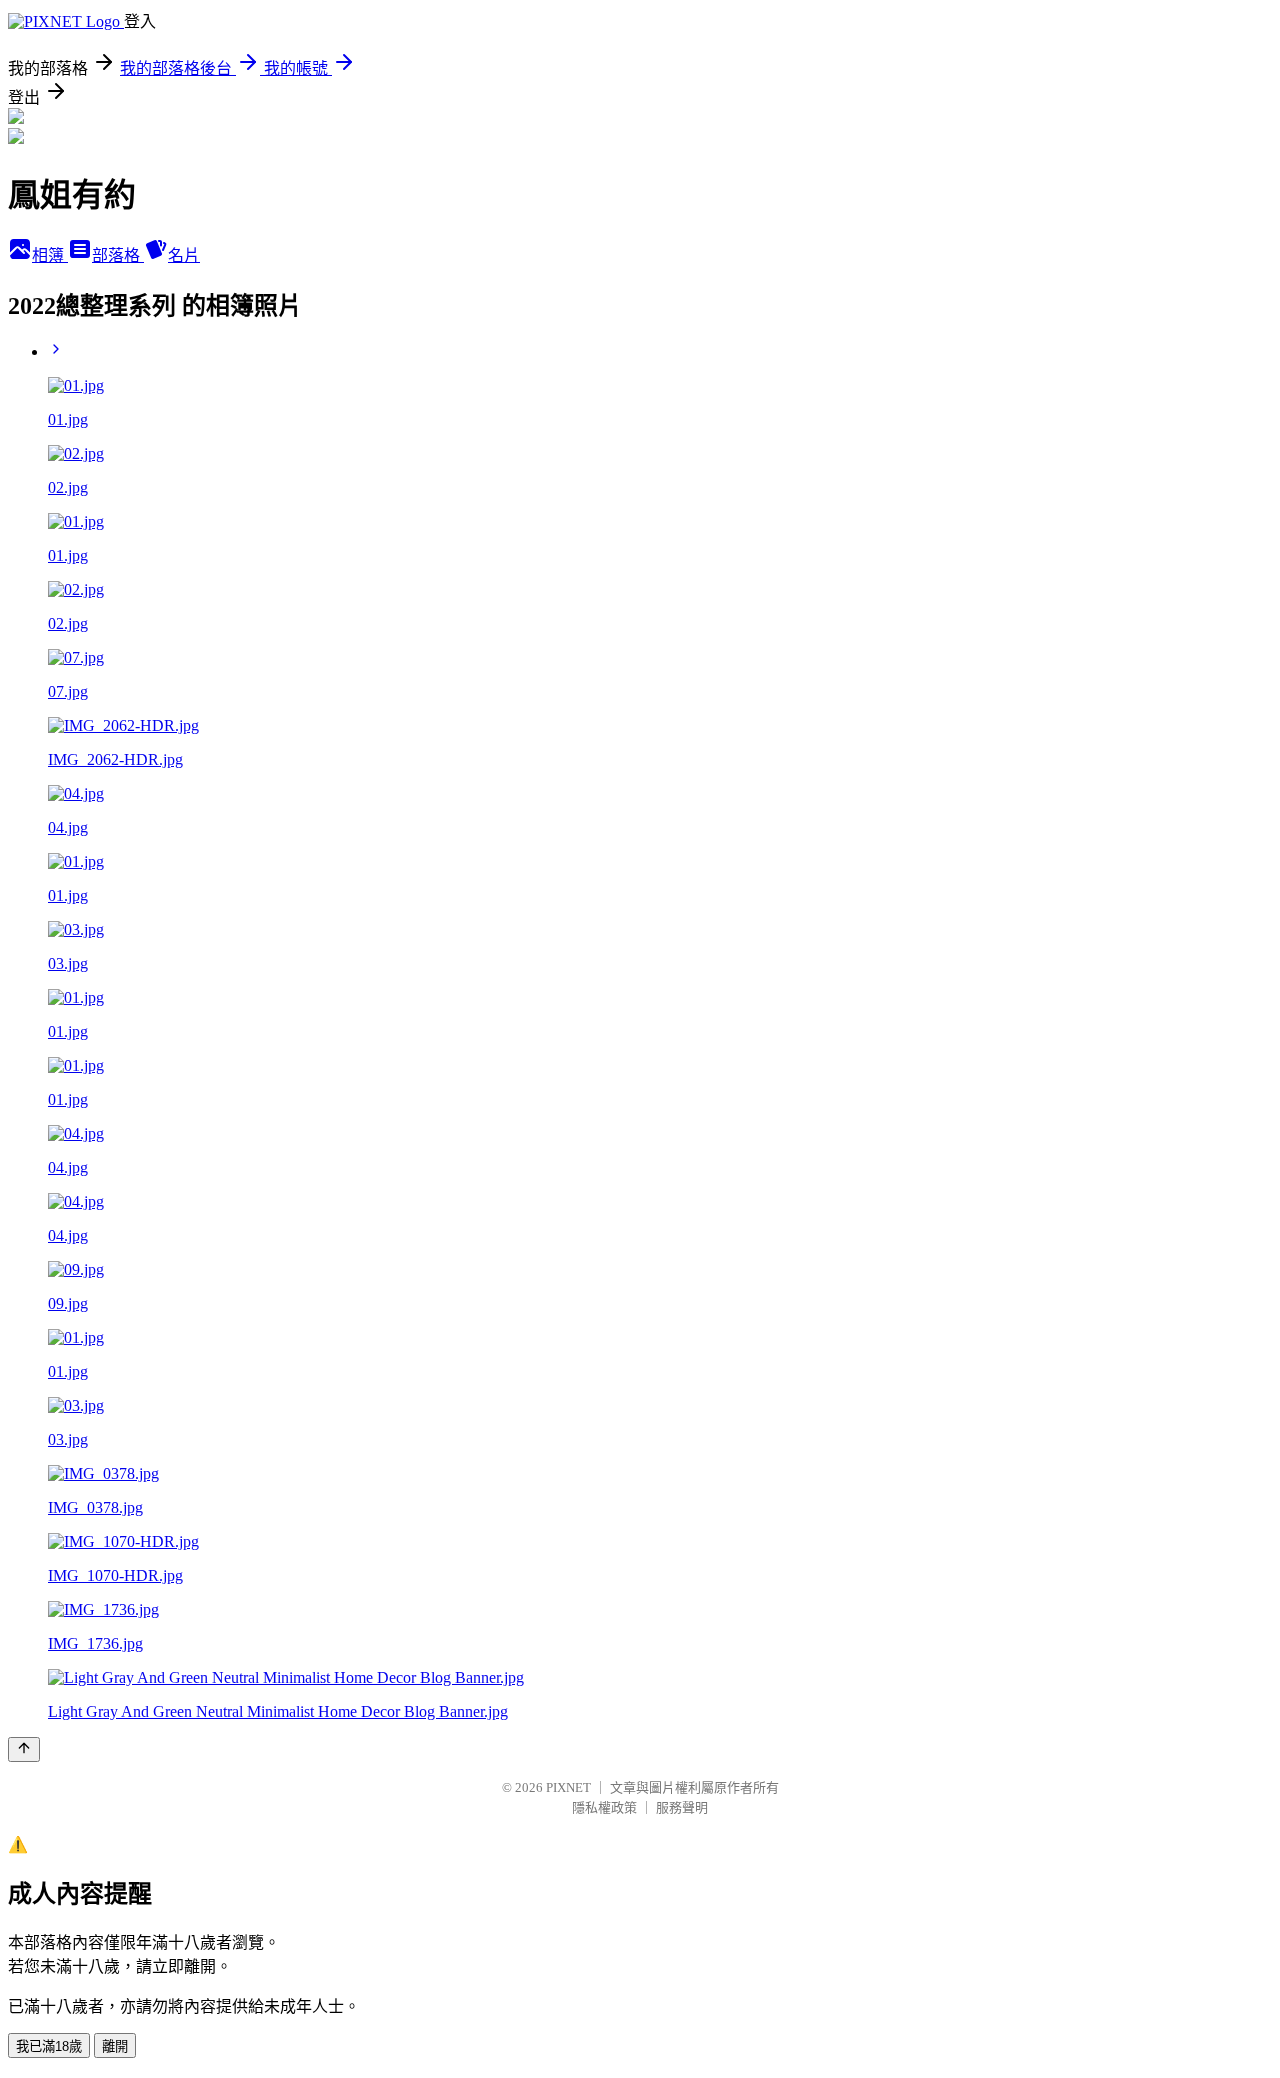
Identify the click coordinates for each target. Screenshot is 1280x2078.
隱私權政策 (604, 1807)
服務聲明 (682, 1807)
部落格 (118, 255)
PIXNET (568, 1787)
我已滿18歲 (49, 2046)
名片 (184, 255)
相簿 (50, 255)
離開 (115, 2046)
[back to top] (24, 1749)
